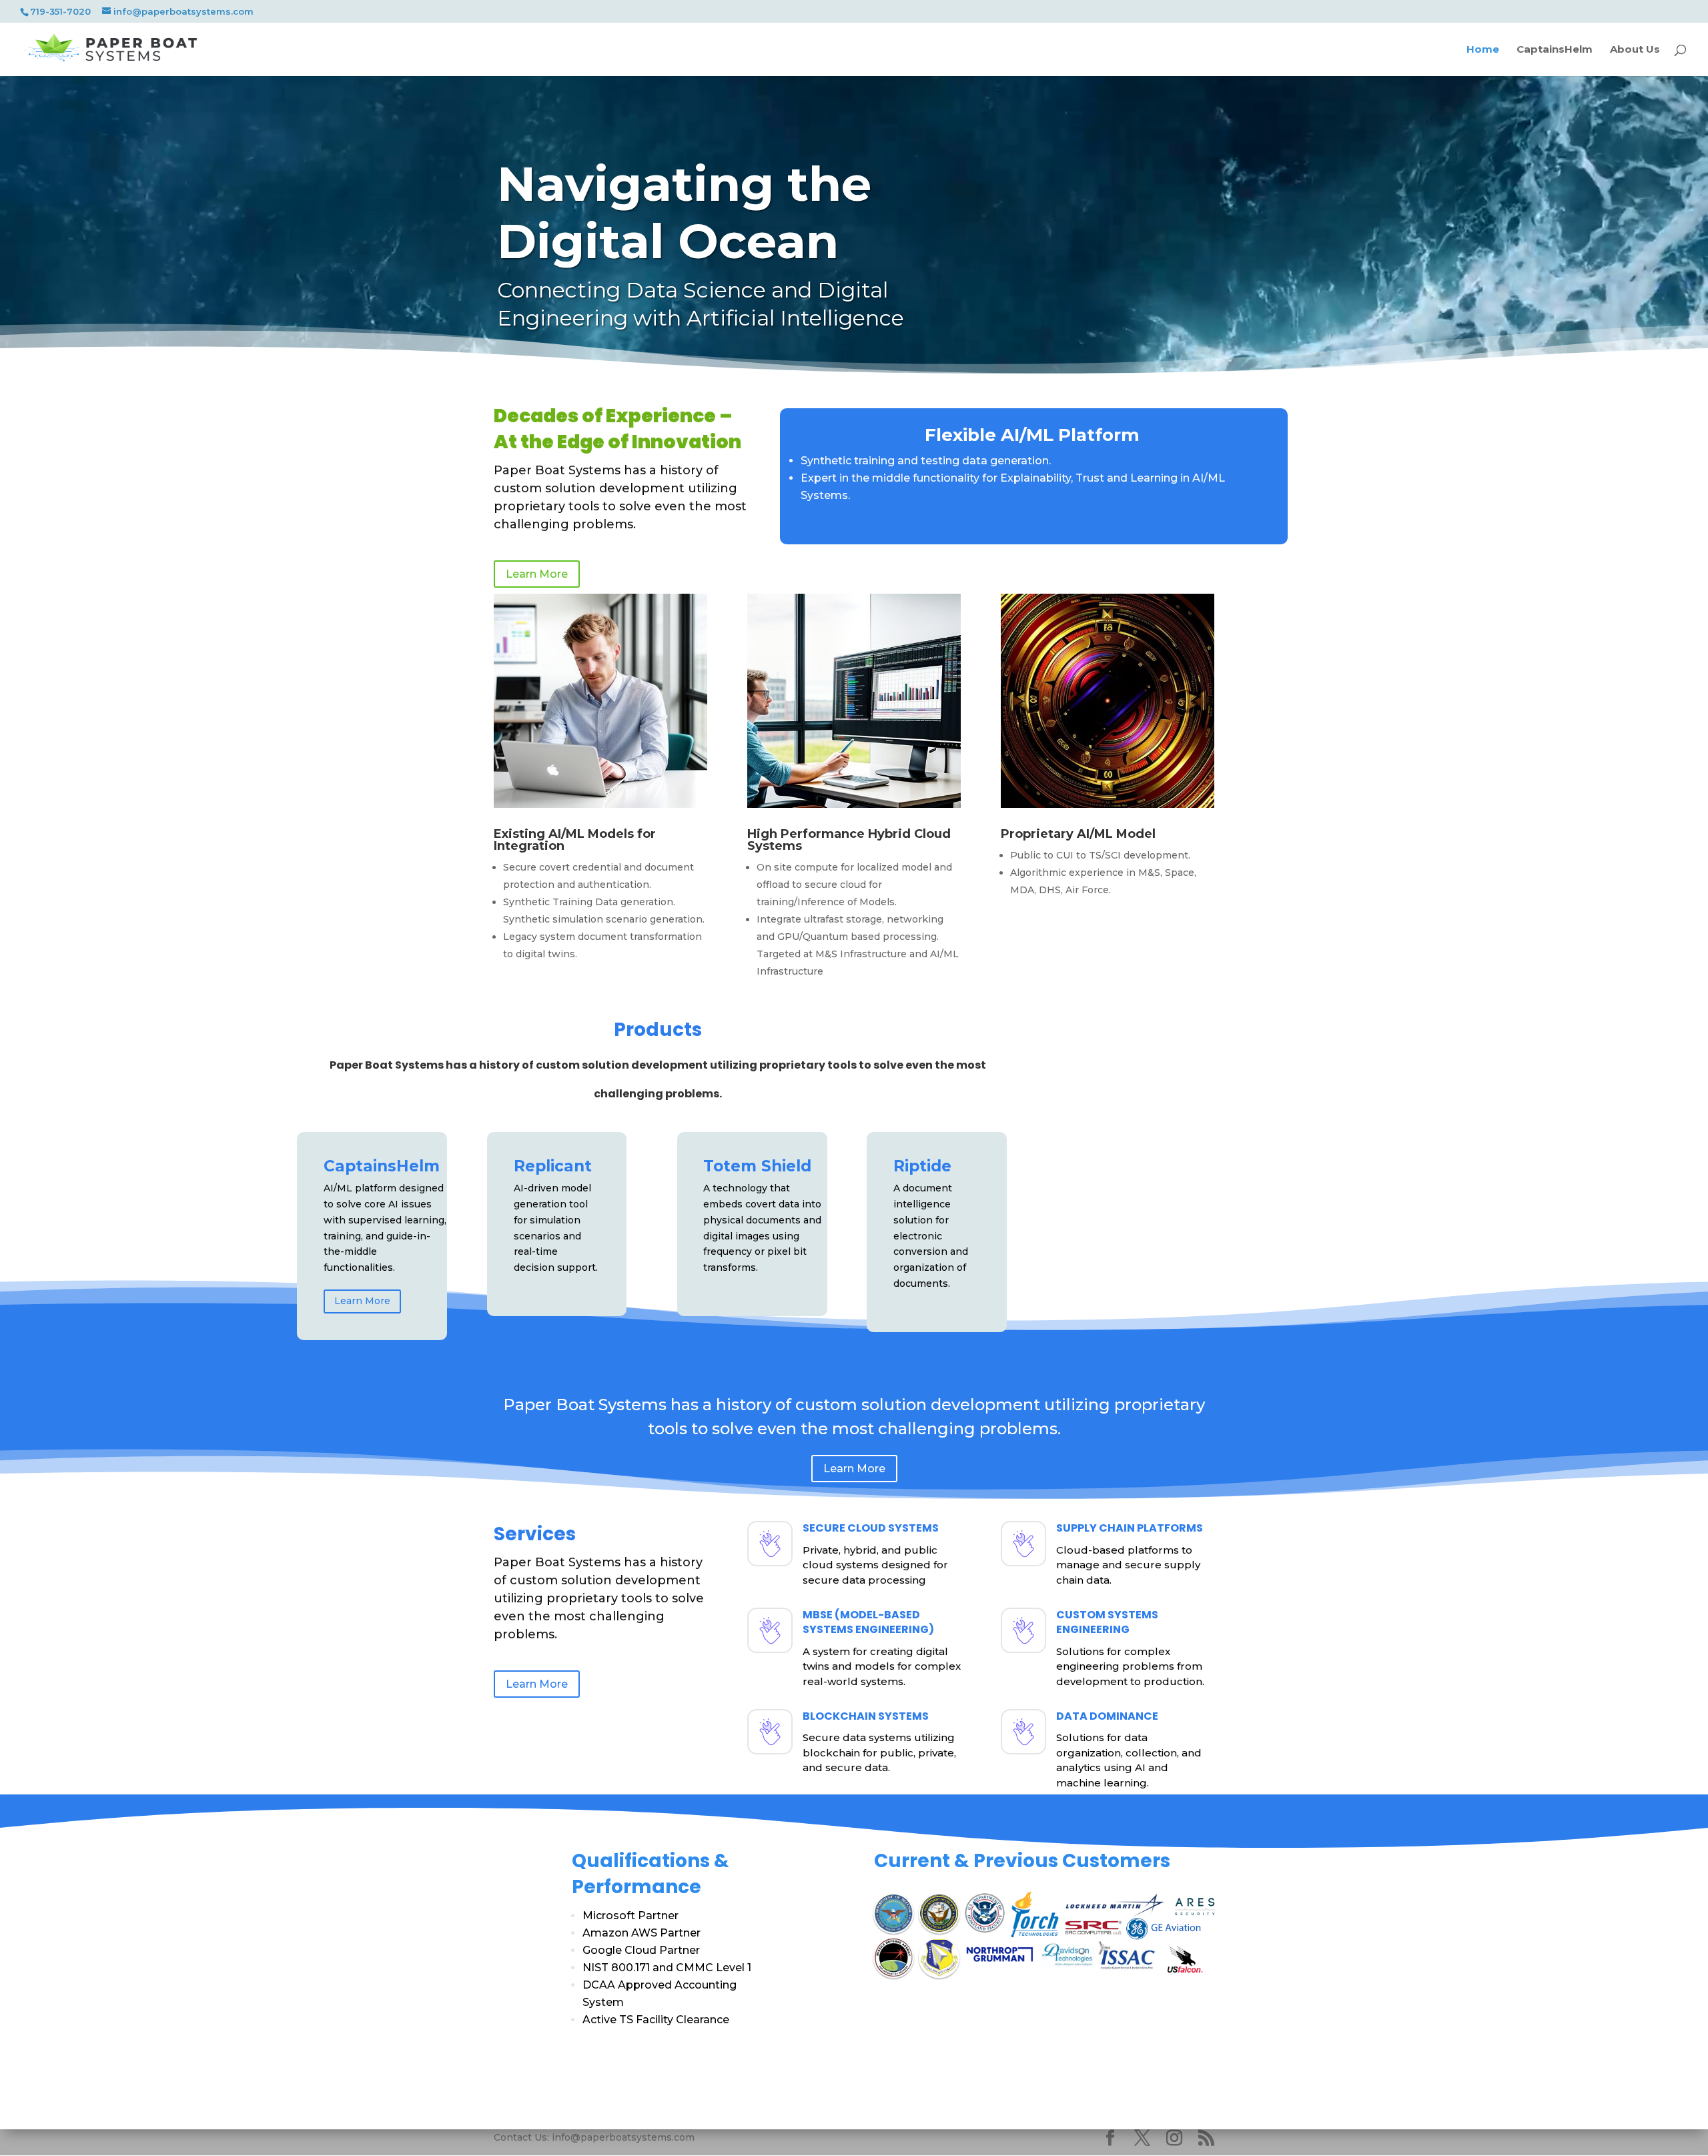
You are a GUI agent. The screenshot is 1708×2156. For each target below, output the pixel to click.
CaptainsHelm (1555, 50)
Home (1483, 50)
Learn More (537, 574)
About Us (1635, 50)
